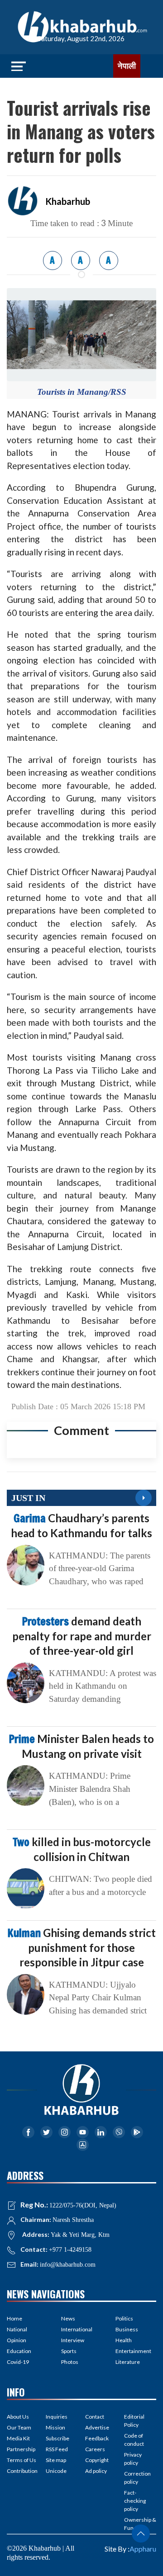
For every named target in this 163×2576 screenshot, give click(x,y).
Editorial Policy (134, 2421)
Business (127, 2329)
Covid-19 (18, 2362)
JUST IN (28, 1498)
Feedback (97, 2438)
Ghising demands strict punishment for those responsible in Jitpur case (82, 1947)
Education (19, 2351)
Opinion (17, 2340)
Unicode (56, 2471)
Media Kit (18, 2438)
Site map (56, 2460)
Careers (95, 2449)
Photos (70, 2362)
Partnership (21, 2449)
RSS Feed (57, 2449)
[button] (141, 2533)
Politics (124, 2318)
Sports (69, 2351)
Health (124, 2340)
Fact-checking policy (135, 2501)
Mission (55, 2427)
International (77, 2329)
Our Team (19, 2427)
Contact (95, 2417)
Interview (73, 2340)
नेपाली (127, 66)
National (17, 2329)
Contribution (22, 2471)
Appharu (143, 2549)
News (68, 2318)
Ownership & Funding (140, 2524)
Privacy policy (133, 2459)
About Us (18, 2417)
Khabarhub (68, 201)
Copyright (97, 2460)
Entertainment (133, 2351)
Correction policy (137, 2478)
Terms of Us (22, 2460)
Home (14, 2318)
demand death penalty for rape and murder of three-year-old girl (82, 1636)
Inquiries (57, 2417)
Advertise (97, 2427)
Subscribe (58, 2438)
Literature (128, 2362)
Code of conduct (134, 2440)
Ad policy (96, 2471)
